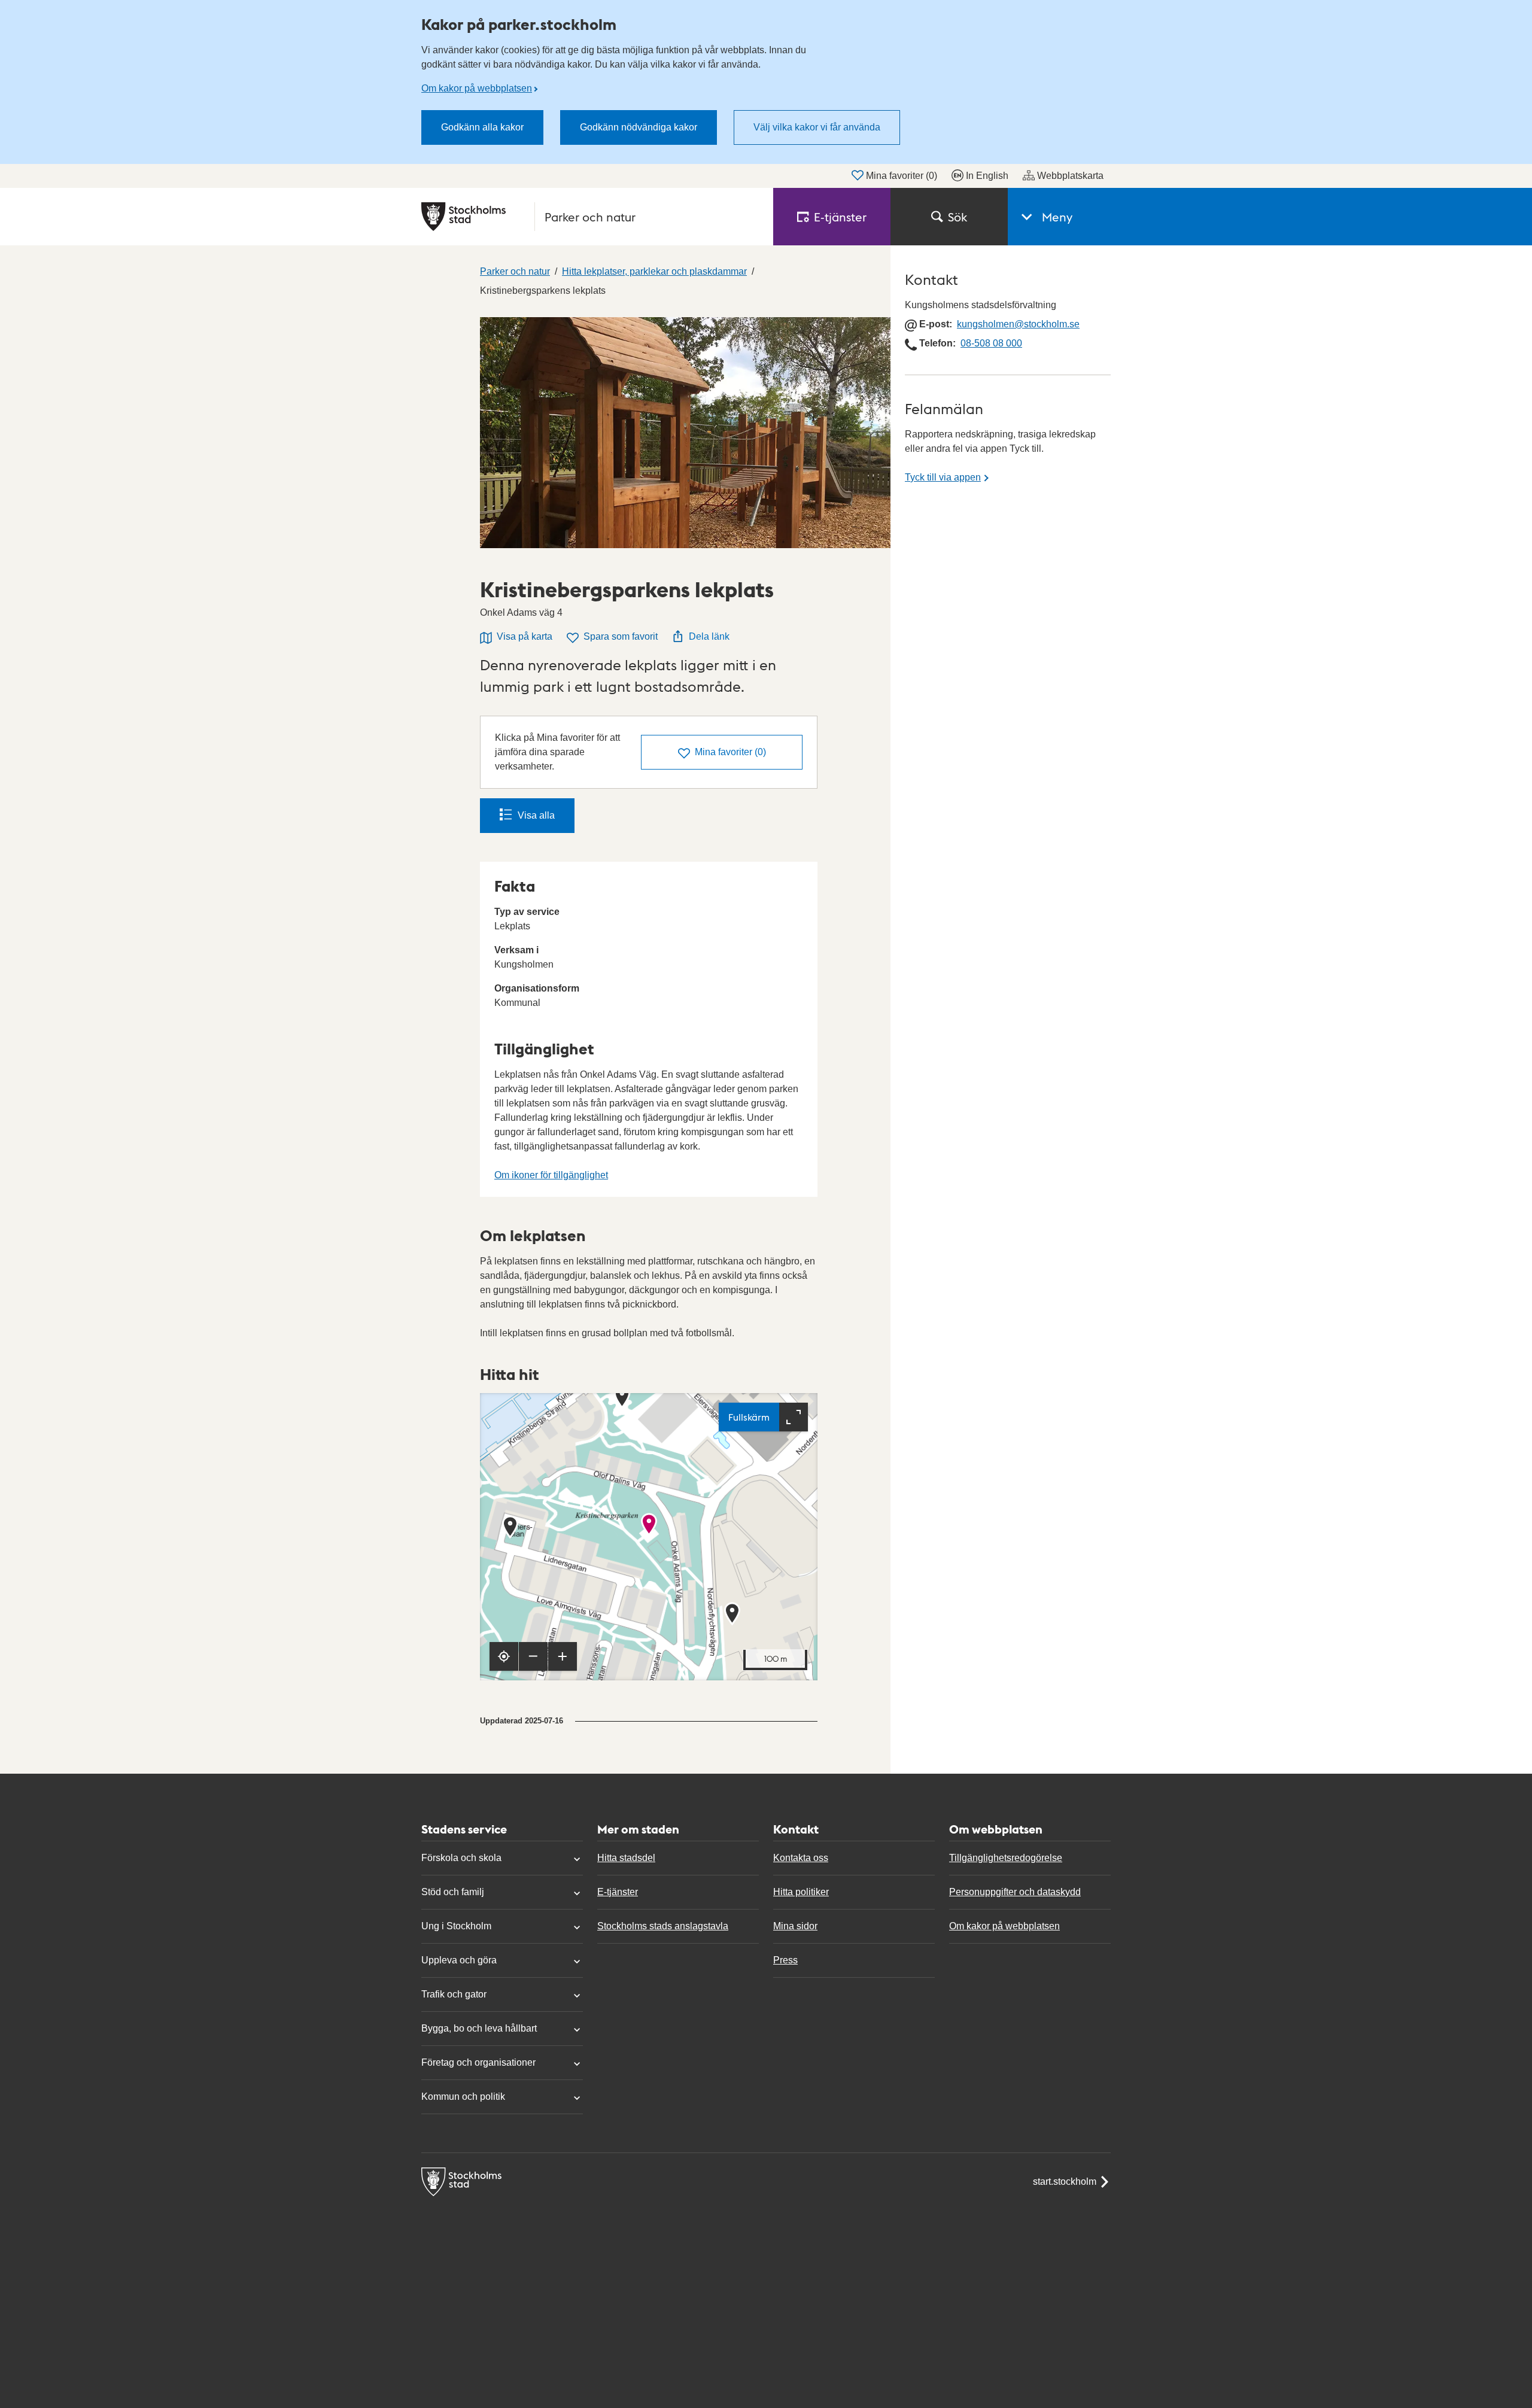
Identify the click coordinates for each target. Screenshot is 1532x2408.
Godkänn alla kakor (482, 127)
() (730, 752)
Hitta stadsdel (626, 1858)
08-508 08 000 (991, 343)
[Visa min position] (504, 1656)
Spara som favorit (621, 636)
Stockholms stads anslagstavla (663, 1926)
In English (987, 176)
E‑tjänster (840, 217)
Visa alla (536, 815)
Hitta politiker (801, 1892)
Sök (957, 217)
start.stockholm (1065, 2182)
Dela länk (709, 636)
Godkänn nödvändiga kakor (639, 127)
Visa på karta (525, 636)
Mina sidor (795, 1926)
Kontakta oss (801, 1858)
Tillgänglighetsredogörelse (1006, 1858)
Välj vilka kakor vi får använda (817, 127)
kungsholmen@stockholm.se (1018, 324)
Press (785, 1960)
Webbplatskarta (1070, 176)
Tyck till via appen (943, 477)
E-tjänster (618, 1892)
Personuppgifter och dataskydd (1015, 1892)
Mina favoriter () (902, 176)
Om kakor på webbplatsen (477, 88)
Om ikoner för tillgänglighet (551, 1175)
